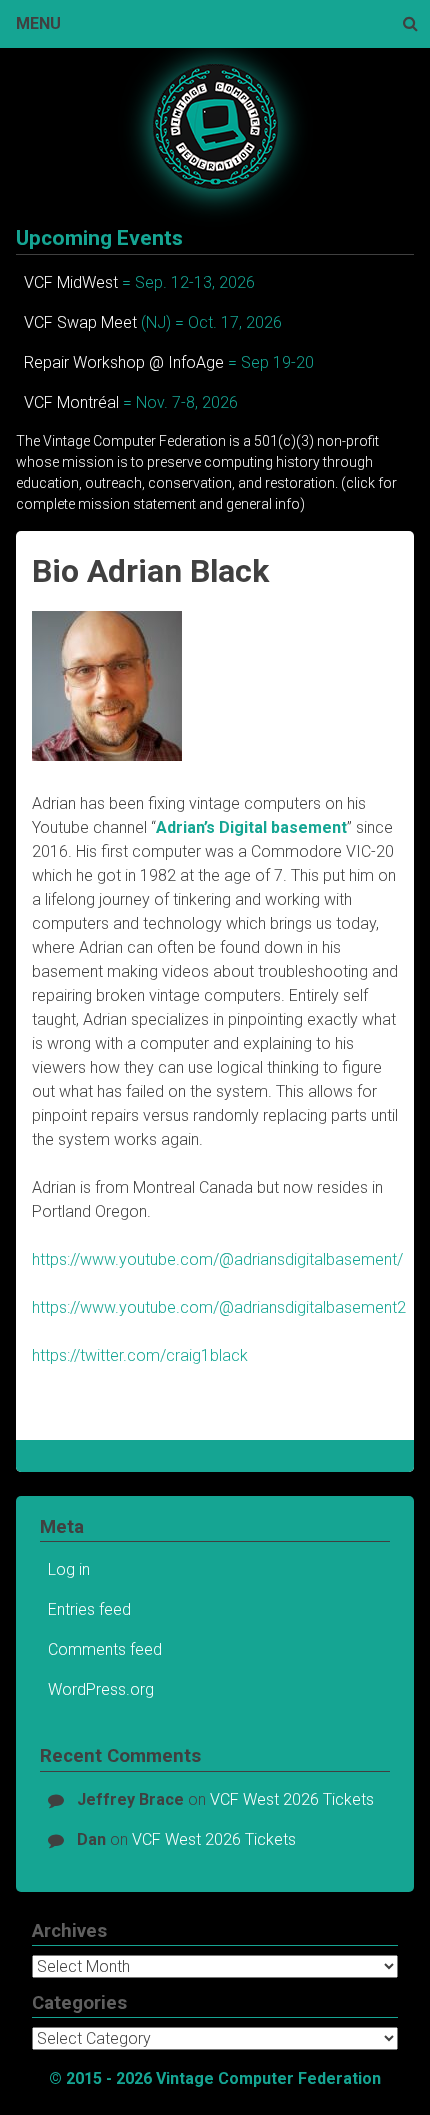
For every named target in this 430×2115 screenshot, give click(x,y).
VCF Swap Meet (80, 322)
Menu (38, 23)
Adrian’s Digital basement (251, 827)
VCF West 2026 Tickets (292, 1799)
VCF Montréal (71, 402)
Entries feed (89, 1609)
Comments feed (105, 1649)
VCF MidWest (71, 282)
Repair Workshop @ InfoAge (124, 362)
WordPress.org (101, 1689)
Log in (69, 1569)
